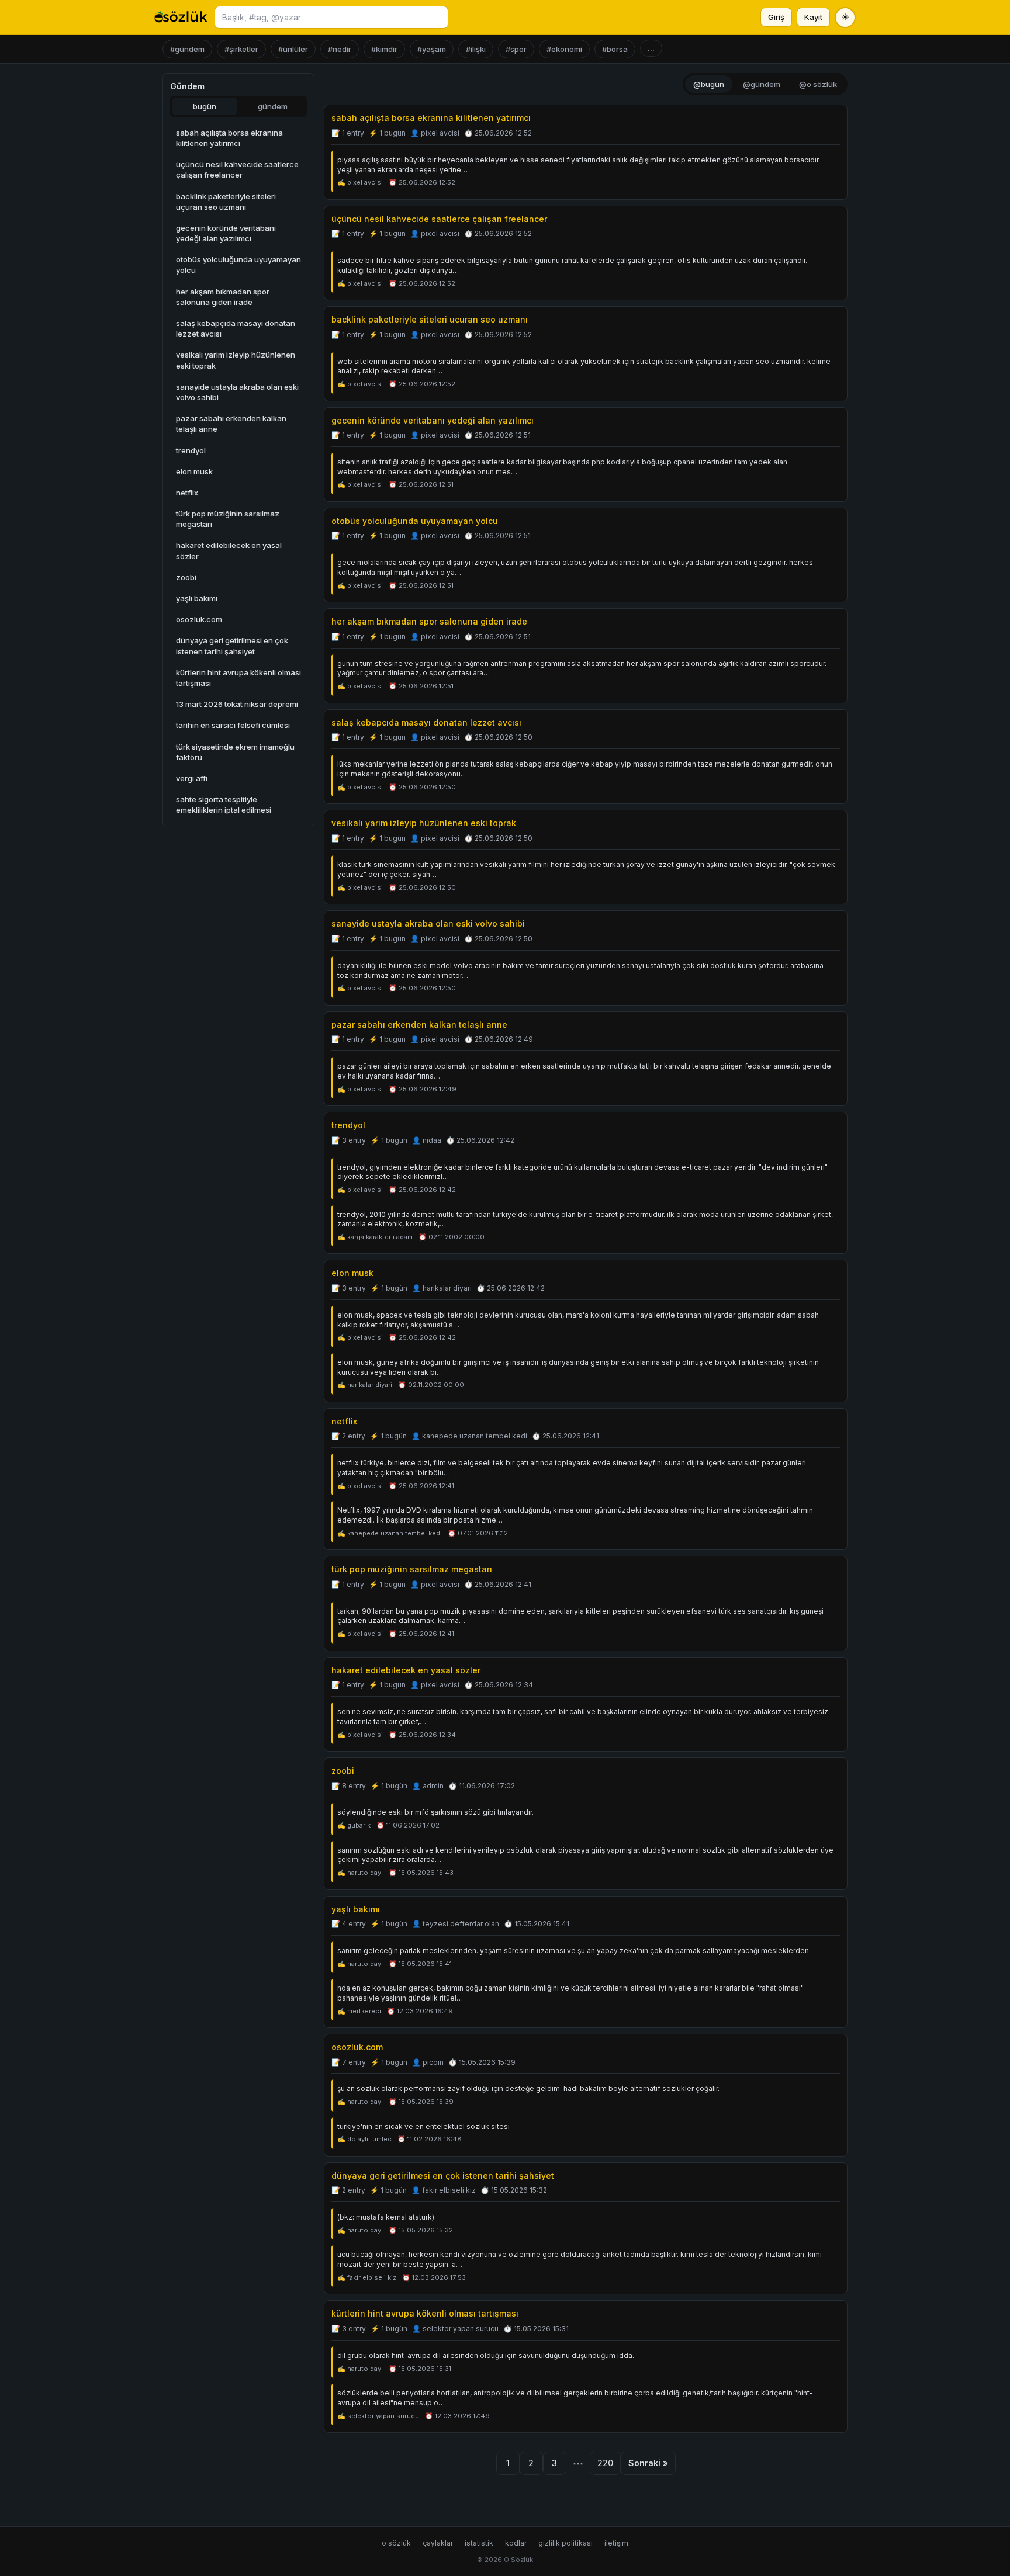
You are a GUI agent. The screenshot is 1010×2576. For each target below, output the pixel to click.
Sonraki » (648, 2463)
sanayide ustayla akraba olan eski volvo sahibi (428, 923)
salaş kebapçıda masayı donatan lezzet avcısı (426, 722)
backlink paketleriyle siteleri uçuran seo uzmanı (430, 319)
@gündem (762, 84)
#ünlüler (293, 49)
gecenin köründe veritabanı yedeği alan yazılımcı (433, 420)
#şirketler (241, 49)
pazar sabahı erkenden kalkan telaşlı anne (419, 1024)
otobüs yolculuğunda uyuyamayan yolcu (415, 521)
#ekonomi (564, 49)
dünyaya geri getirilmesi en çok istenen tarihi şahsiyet (443, 2175)
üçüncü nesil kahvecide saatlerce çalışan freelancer (439, 219)
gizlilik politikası (565, 2543)
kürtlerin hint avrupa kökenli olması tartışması (425, 2313)
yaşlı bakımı (356, 1909)
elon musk (352, 1273)
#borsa (615, 49)
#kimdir (384, 49)
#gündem (187, 49)
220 (605, 2463)
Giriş (776, 17)
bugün (205, 106)
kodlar (516, 2543)
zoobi (343, 1771)
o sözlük (396, 2543)
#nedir (340, 49)
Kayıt (813, 17)
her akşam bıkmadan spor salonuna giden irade (429, 621)
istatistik (479, 2543)
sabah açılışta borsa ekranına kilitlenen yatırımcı (431, 118)
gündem (273, 106)
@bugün (709, 84)
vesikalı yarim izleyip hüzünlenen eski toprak (424, 823)
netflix (344, 1421)
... (651, 48)
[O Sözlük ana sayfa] (181, 18)
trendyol (348, 1125)
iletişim (616, 2543)
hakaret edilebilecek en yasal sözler (406, 1670)
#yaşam (432, 49)
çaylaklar (438, 2543)
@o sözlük (818, 84)
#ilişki (476, 49)
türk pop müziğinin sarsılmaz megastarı (412, 1569)
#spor (516, 49)
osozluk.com (357, 2047)
